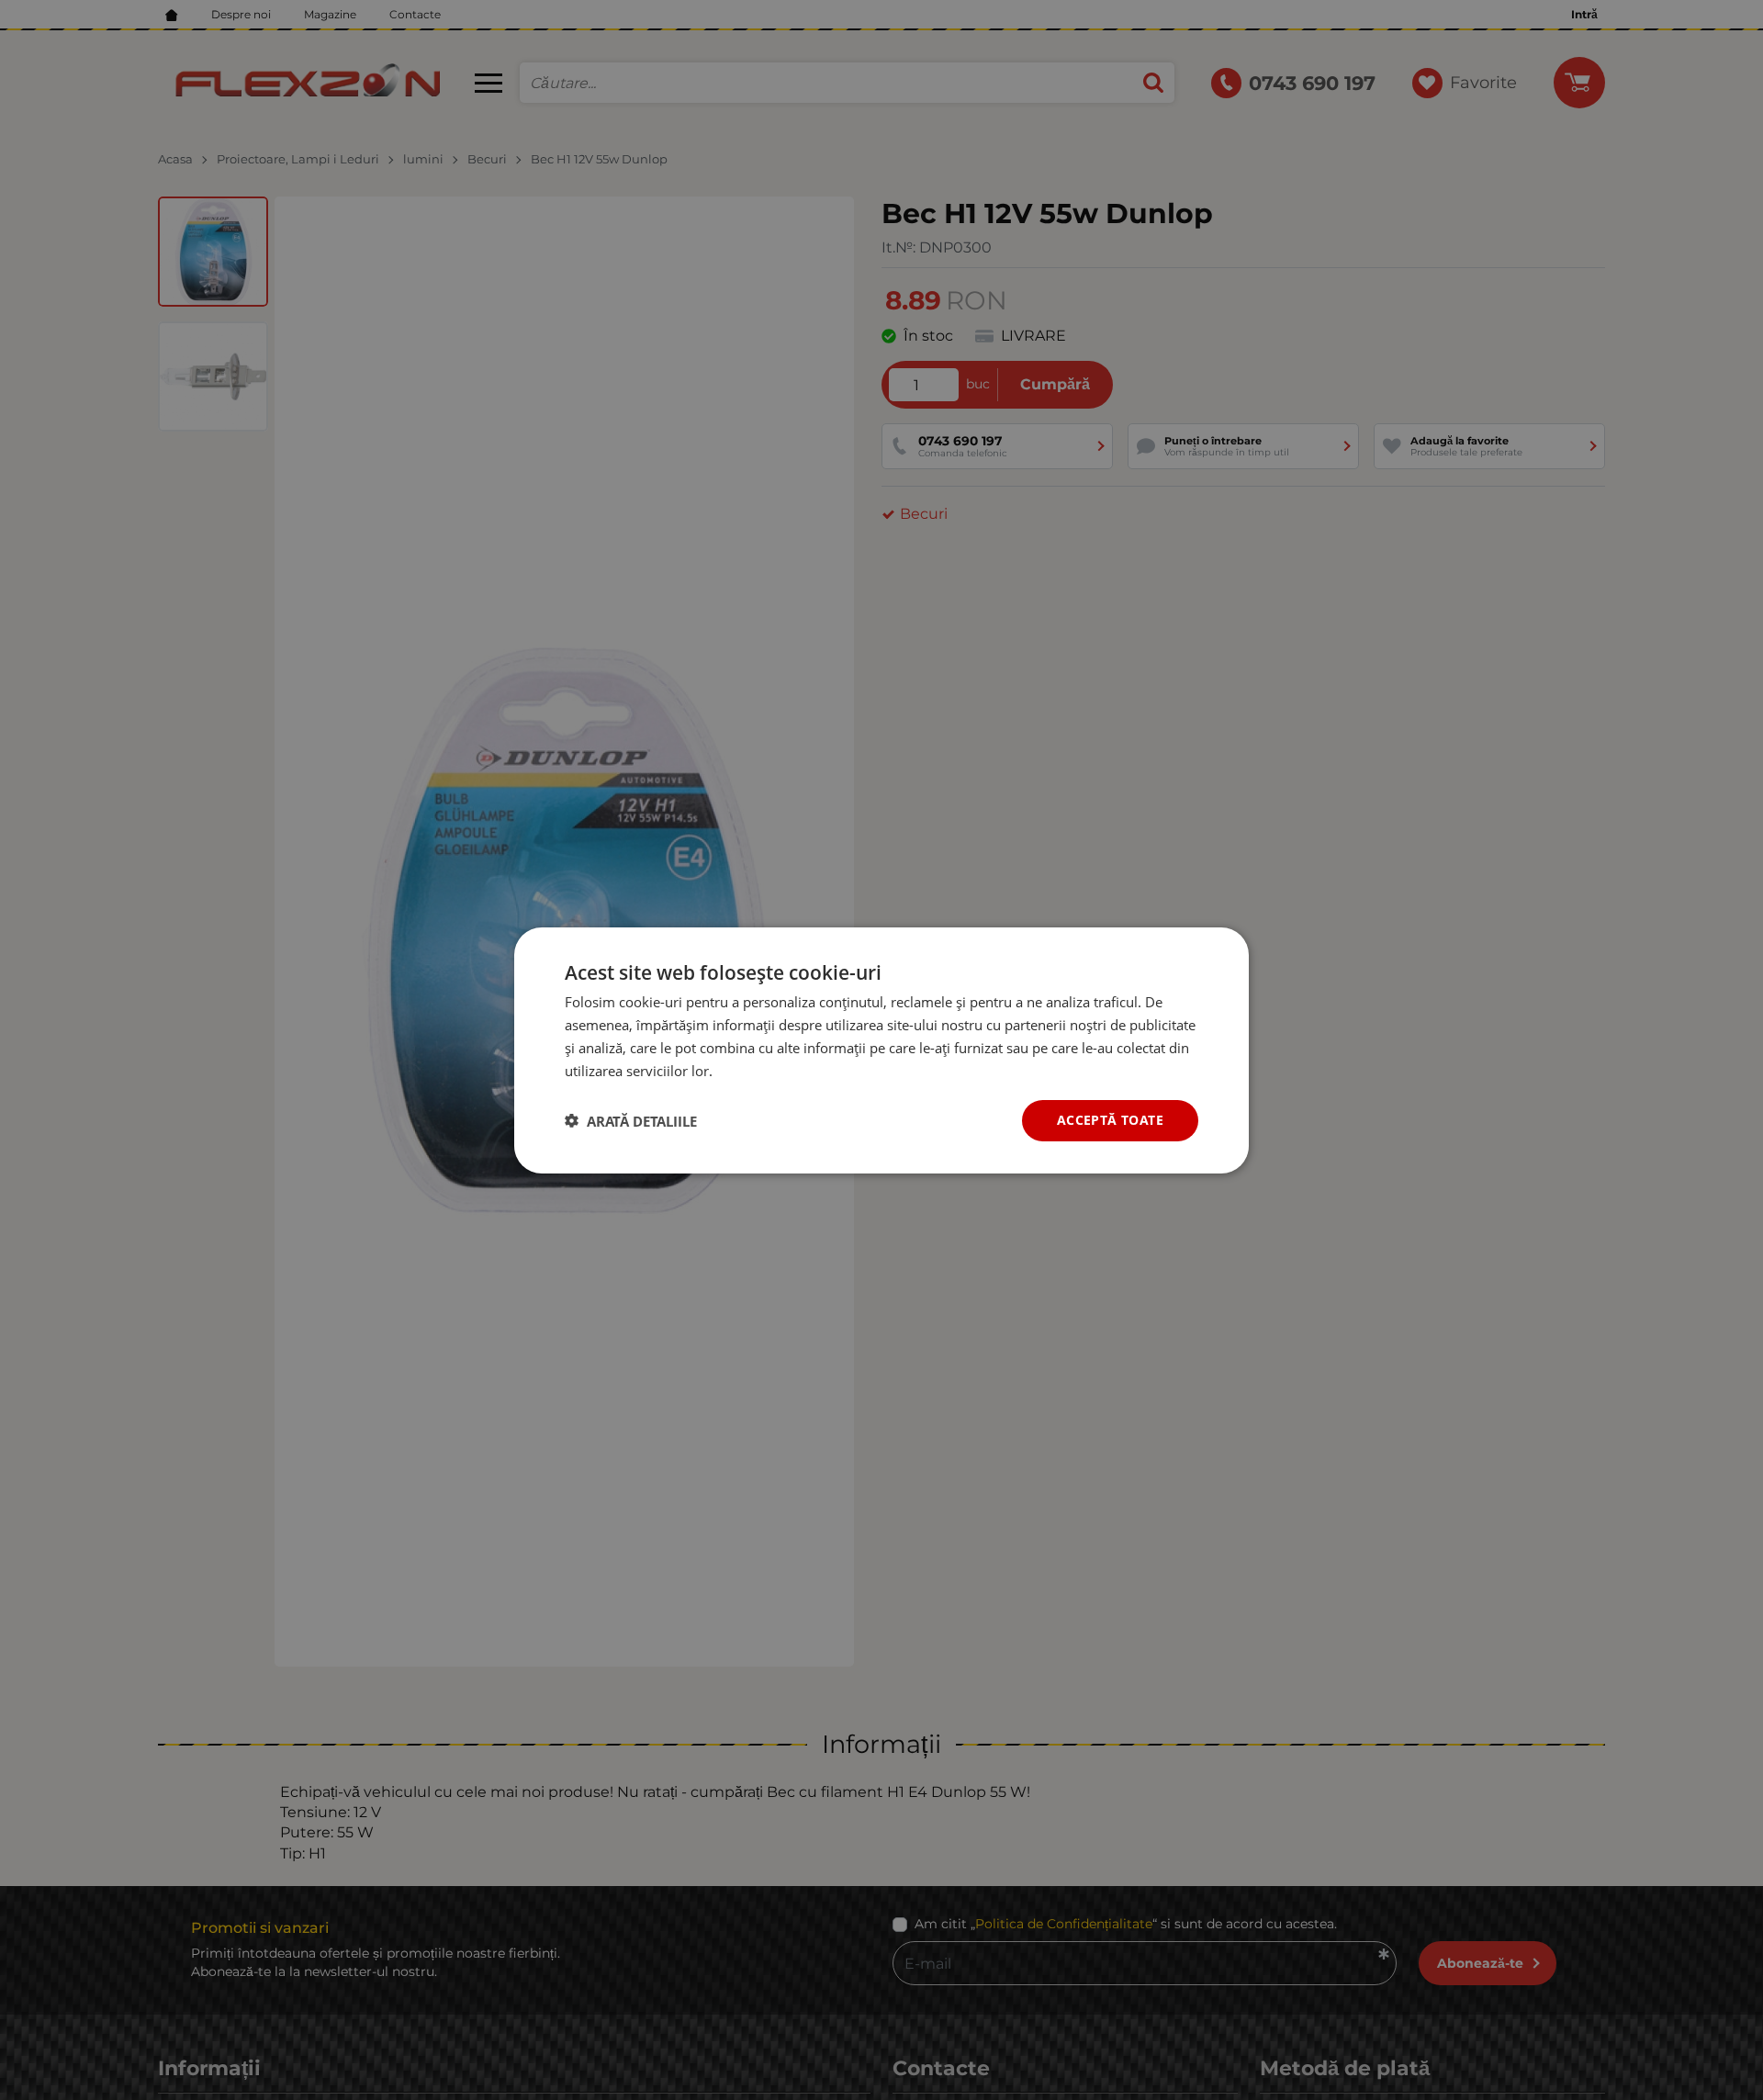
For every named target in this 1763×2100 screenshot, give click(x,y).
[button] (631, 1120)
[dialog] (881, 1050)
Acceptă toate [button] (1110, 1120)
